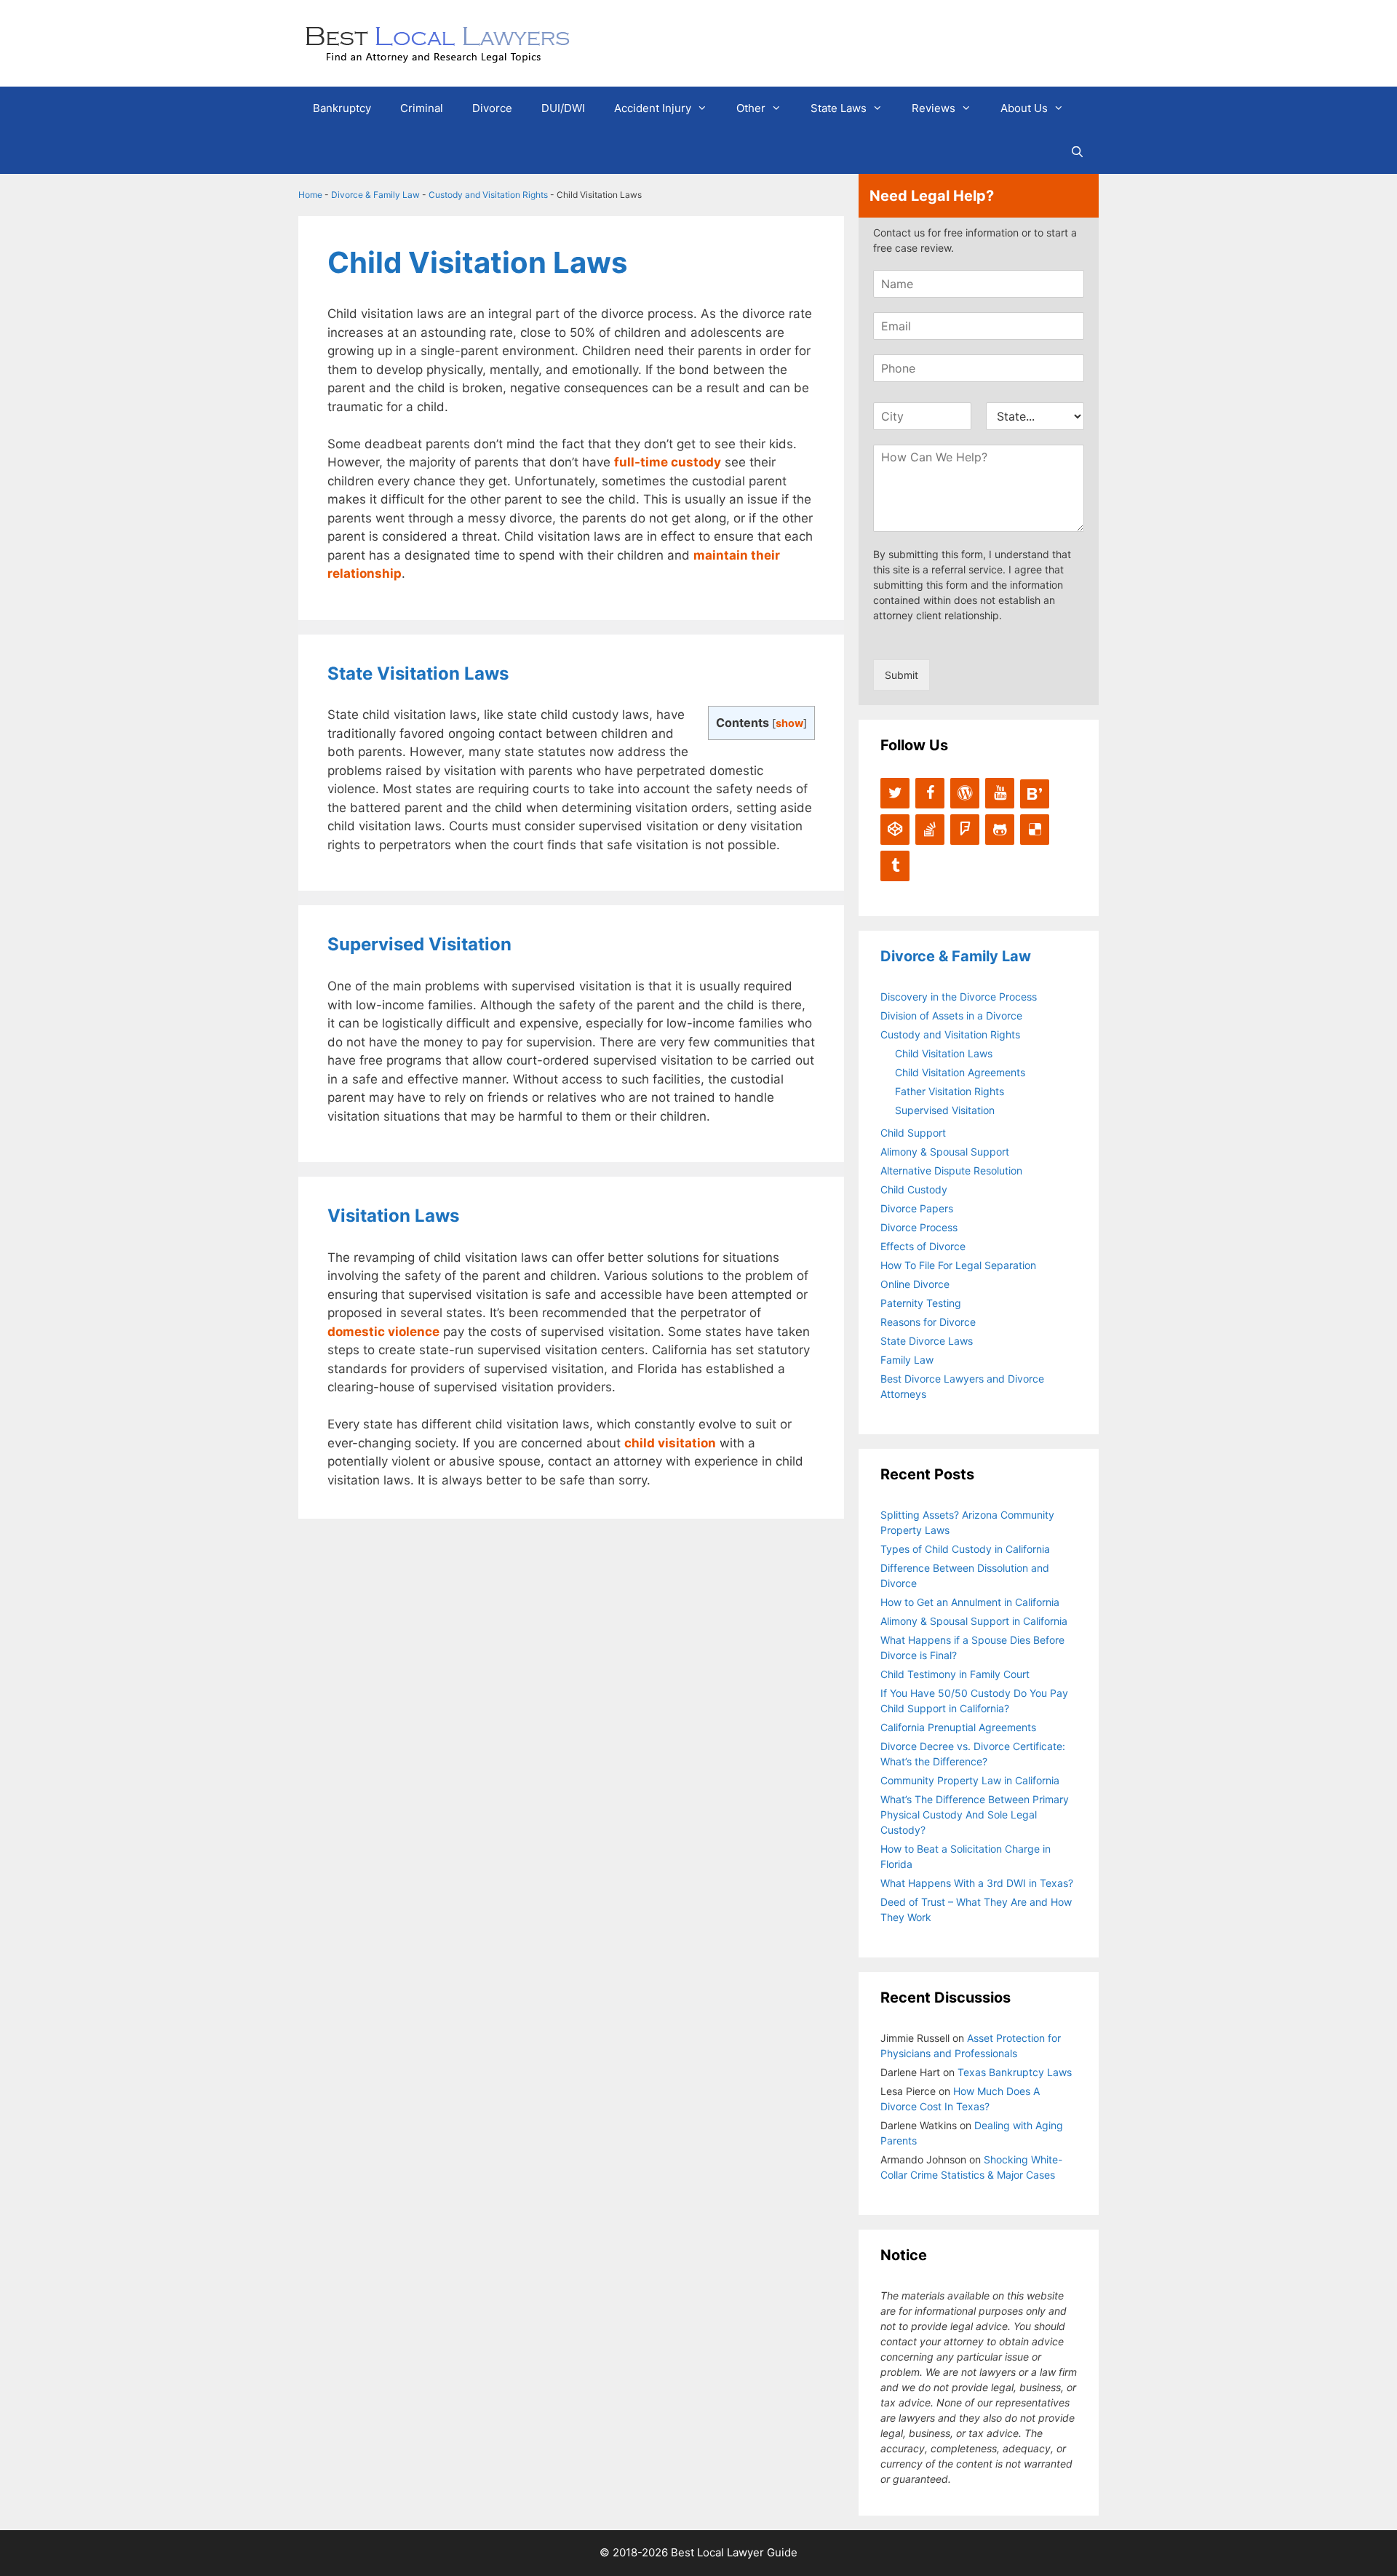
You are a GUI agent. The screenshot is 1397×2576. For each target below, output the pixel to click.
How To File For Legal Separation (958, 1265)
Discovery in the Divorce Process (959, 997)
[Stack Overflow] (930, 830)
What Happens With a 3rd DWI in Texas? (977, 1883)
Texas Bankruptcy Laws (1015, 2072)
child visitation (670, 1443)
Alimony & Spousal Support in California (974, 1621)
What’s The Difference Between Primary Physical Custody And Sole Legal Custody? (975, 1814)
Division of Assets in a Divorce (951, 1015)
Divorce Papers (917, 1208)
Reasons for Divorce (928, 1322)
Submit (902, 675)
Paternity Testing (921, 1303)
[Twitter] (895, 793)
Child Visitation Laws (944, 1053)
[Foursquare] (965, 830)
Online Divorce (915, 1284)
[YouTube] (1000, 793)
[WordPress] (965, 793)
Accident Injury (653, 108)
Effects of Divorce (923, 1246)
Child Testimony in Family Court (955, 1674)
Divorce (492, 108)
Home (310, 195)
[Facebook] (930, 793)
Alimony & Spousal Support (945, 1152)
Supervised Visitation (945, 1110)
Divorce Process (919, 1227)
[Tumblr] (895, 866)
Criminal (422, 108)
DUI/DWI (563, 108)
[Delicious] (1035, 830)
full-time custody (668, 462)
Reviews (934, 108)
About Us (1024, 108)
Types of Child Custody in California (965, 1549)
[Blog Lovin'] (1035, 794)
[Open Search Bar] (1077, 152)
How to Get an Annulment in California (970, 1602)
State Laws (839, 108)
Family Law (907, 1360)
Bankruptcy (342, 108)
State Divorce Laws (927, 1341)
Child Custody (914, 1189)
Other (751, 108)
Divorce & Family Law (375, 195)
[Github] (1000, 830)
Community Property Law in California (970, 1780)
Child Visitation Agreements (960, 1072)
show (789, 723)
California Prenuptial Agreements (958, 1727)
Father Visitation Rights (950, 1091)
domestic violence (383, 1332)
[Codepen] (895, 830)
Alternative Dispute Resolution (951, 1170)
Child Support (913, 1133)
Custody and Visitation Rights (488, 195)
